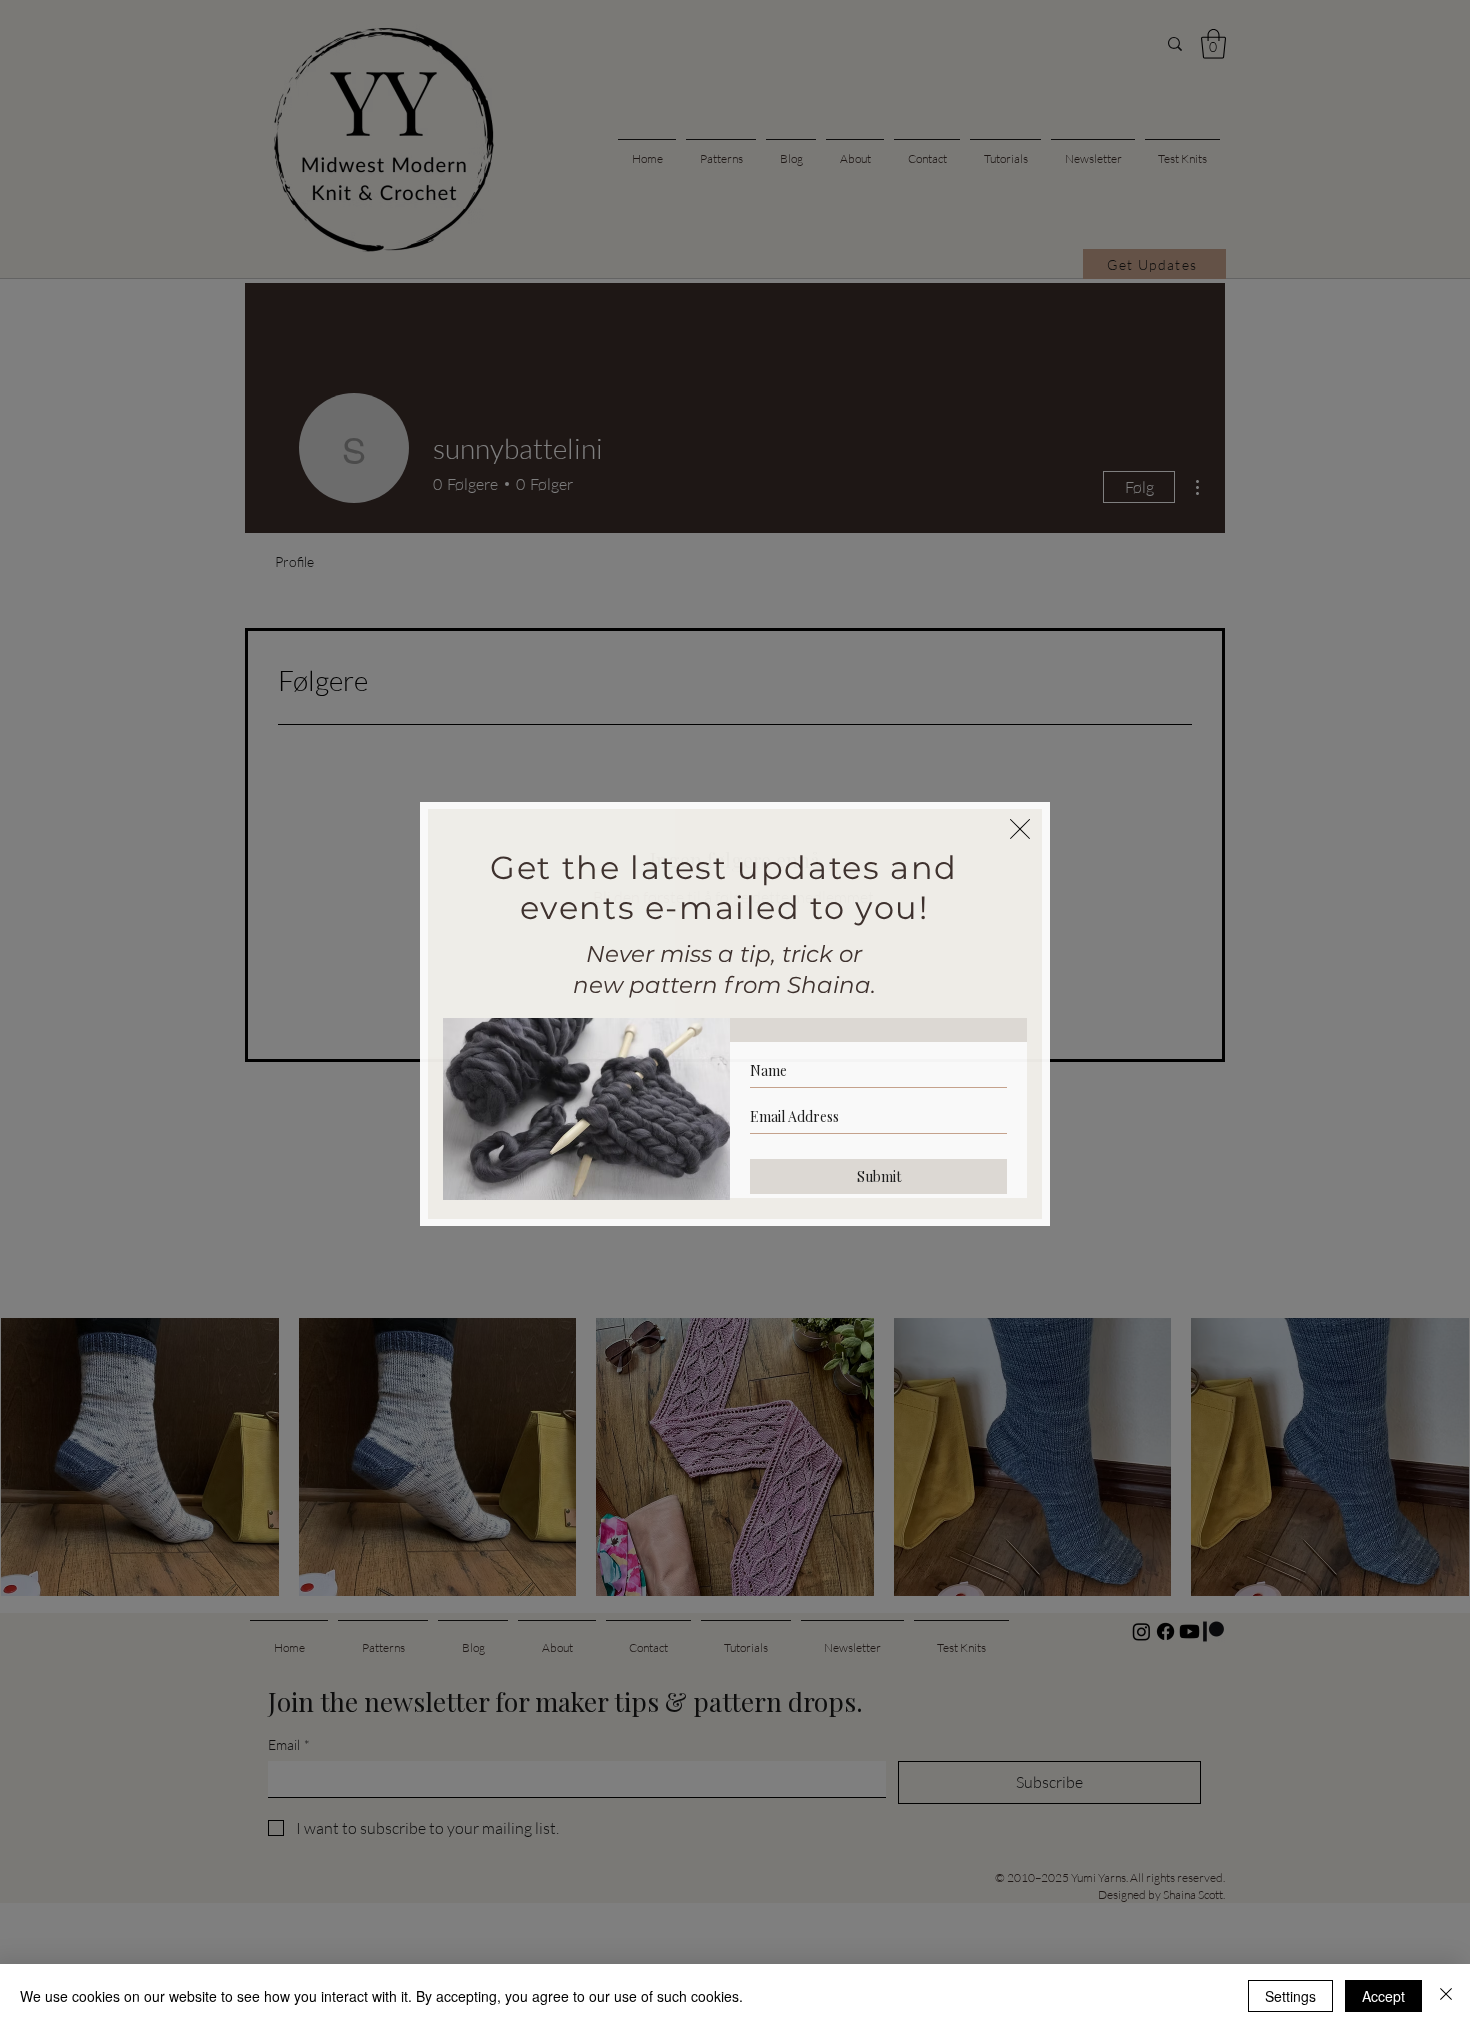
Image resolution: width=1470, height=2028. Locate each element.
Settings (1290, 1996)
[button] (1020, 829)
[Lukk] (1446, 1996)
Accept (1383, 1996)
